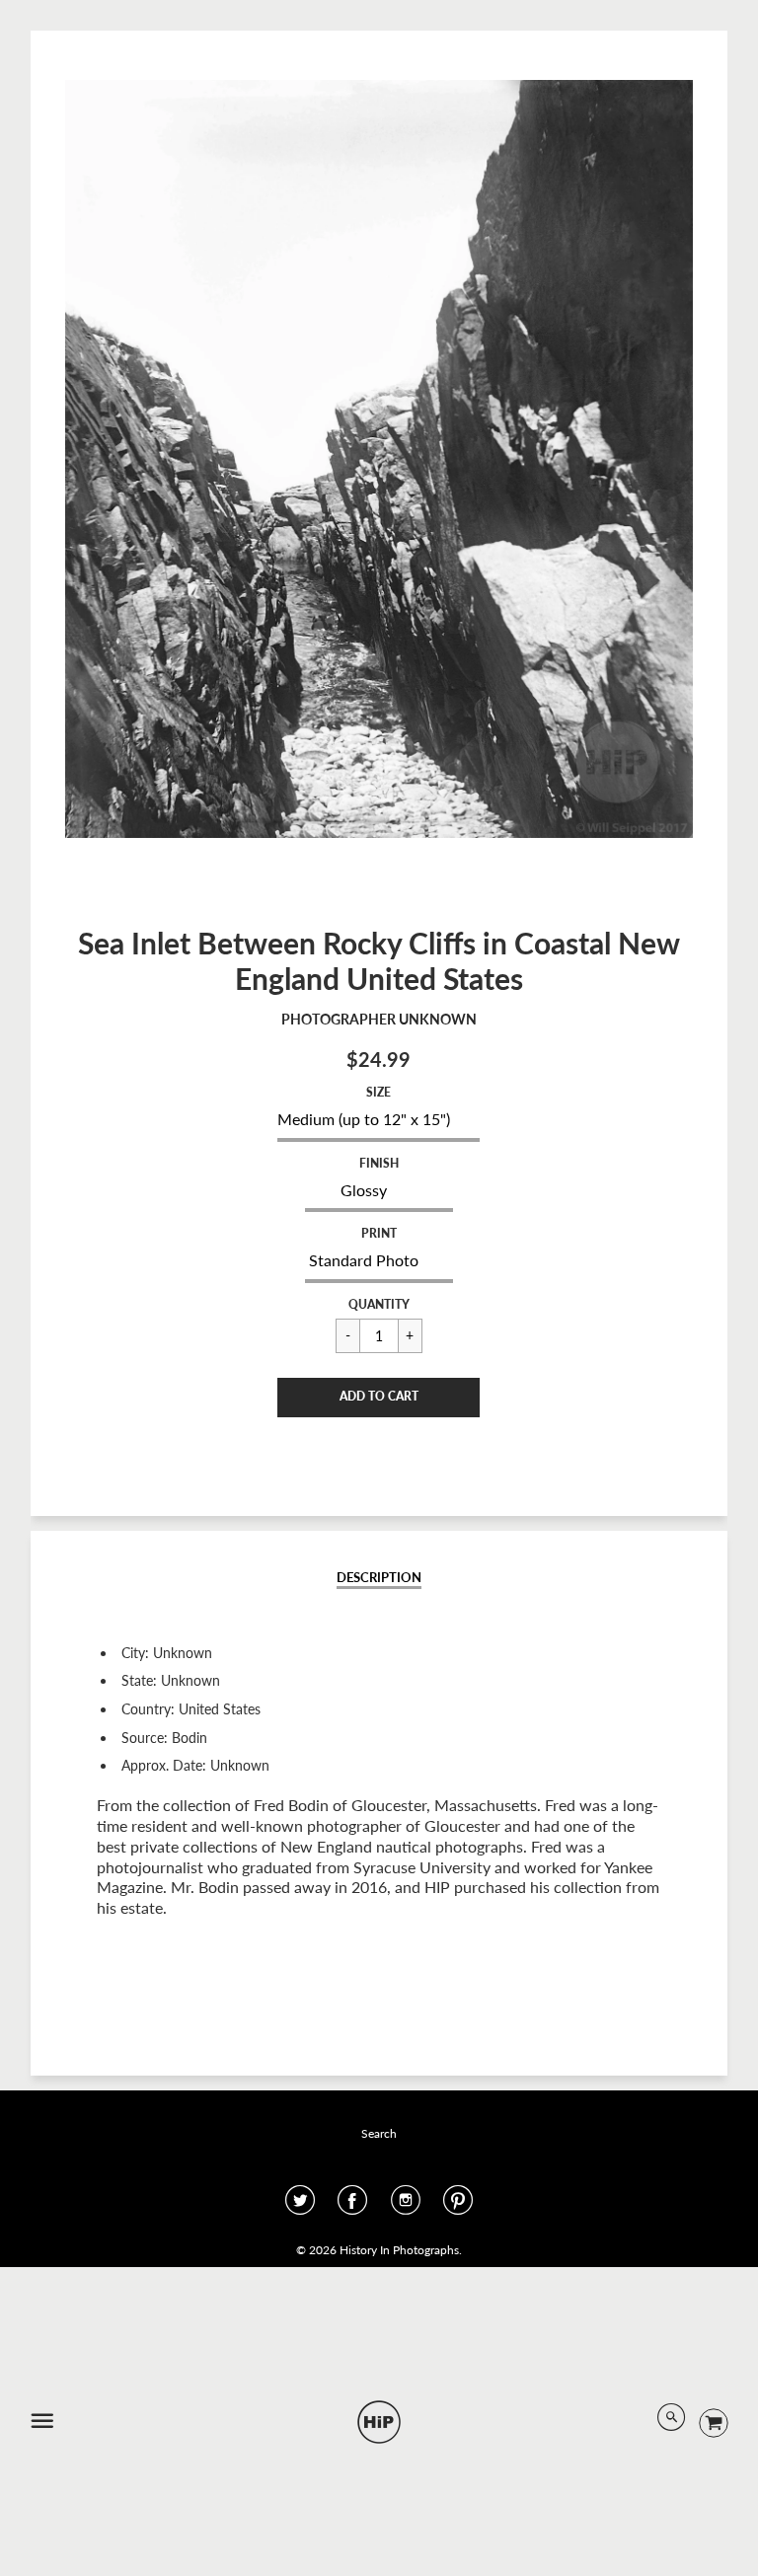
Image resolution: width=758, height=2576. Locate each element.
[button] (379, 1398)
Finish (379, 1163)
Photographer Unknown (379, 1019)
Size (379, 1092)
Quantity (379, 1304)
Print (379, 1233)
